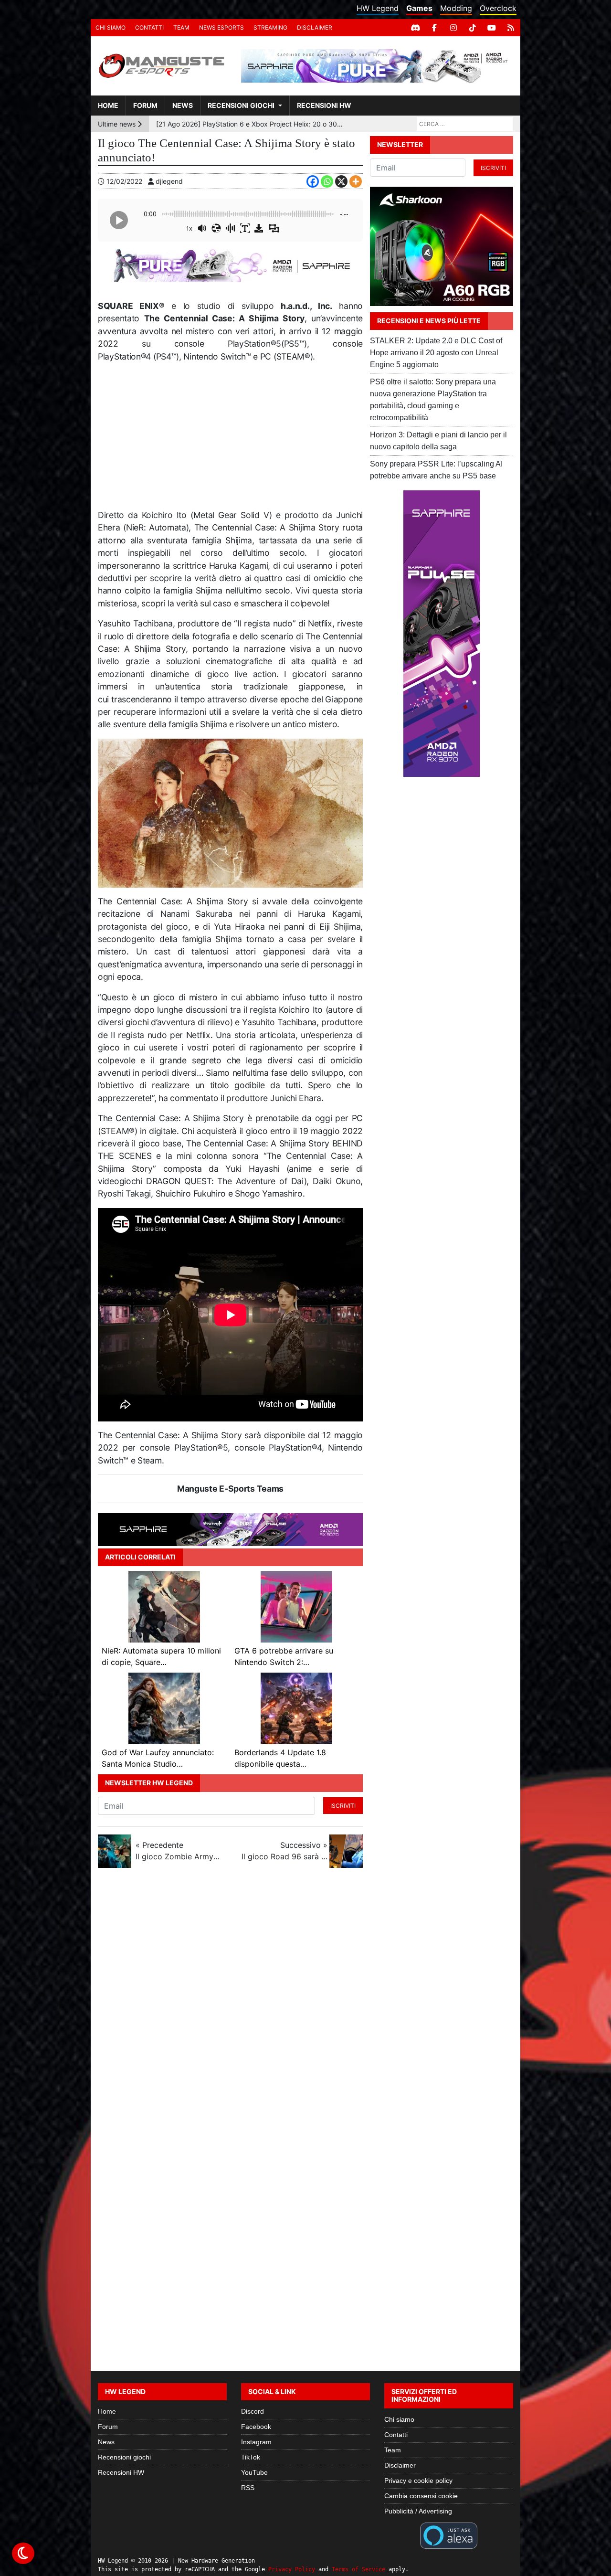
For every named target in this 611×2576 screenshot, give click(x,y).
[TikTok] (473, 28)
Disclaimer (315, 27)
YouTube (254, 2472)
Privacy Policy (292, 2569)
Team (181, 27)
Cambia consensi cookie (421, 2496)
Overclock (498, 8)
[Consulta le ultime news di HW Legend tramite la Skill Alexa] (448, 2535)
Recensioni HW (324, 105)
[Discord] (415, 28)
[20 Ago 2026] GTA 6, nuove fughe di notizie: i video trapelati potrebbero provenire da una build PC (250, 124)
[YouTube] (492, 28)
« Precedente (179, 1851)
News (183, 105)
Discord (253, 2411)
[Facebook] (434, 28)
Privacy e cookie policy (418, 2481)
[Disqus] (305, 2003)
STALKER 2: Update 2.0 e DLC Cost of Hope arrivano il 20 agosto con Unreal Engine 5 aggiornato (436, 353)
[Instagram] (453, 28)
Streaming (270, 27)
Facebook (256, 2427)
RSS (248, 2488)
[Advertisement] (230, 440)
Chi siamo (111, 27)
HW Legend (378, 8)
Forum (145, 105)
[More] (356, 181)
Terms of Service (358, 2569)
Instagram (256, 2442)
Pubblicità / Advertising (418, 2511)
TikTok (251, 2457)
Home (108, 105)
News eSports (221, 27)
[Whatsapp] (327, 181)
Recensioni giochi (241, 105)
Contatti (149, 27)
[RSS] (511, 28)
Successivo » (284, 1851)
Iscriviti (343, 1806)
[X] (341, 181)
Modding (456, 8)
